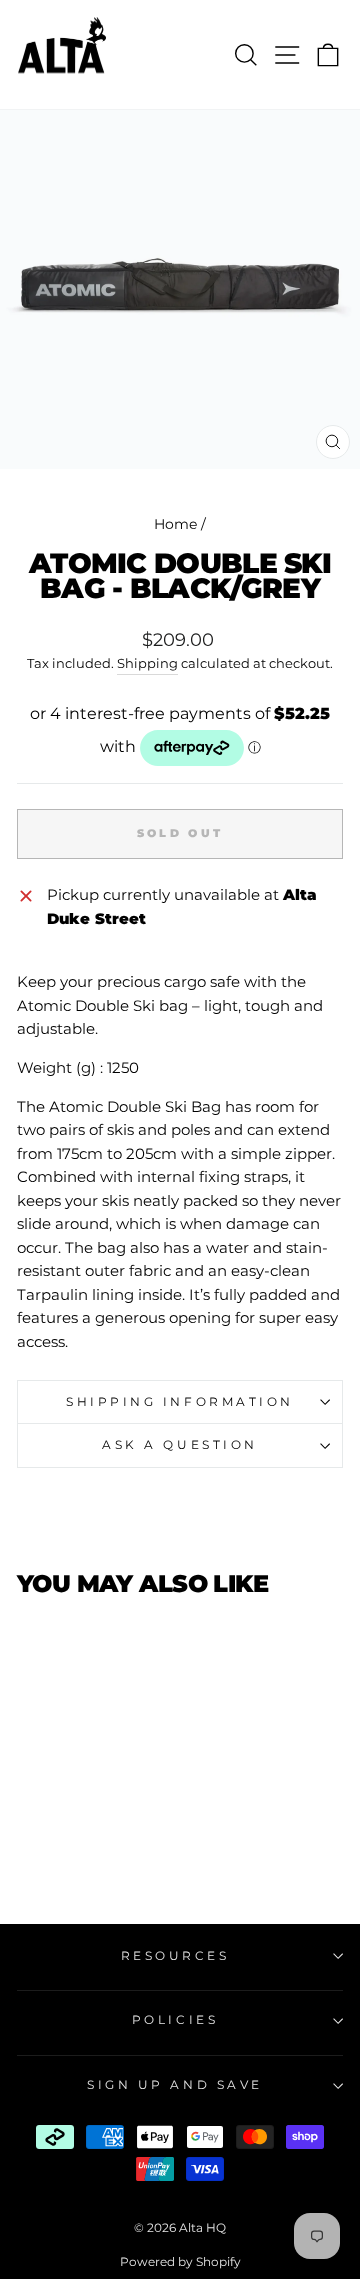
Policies (175, 2020)
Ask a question (179, 1445)
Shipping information (180, 1402)
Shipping (147, 663)
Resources (175, 1956)
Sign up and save (175, 2085)
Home (175, 524)
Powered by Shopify (180, 2261)
